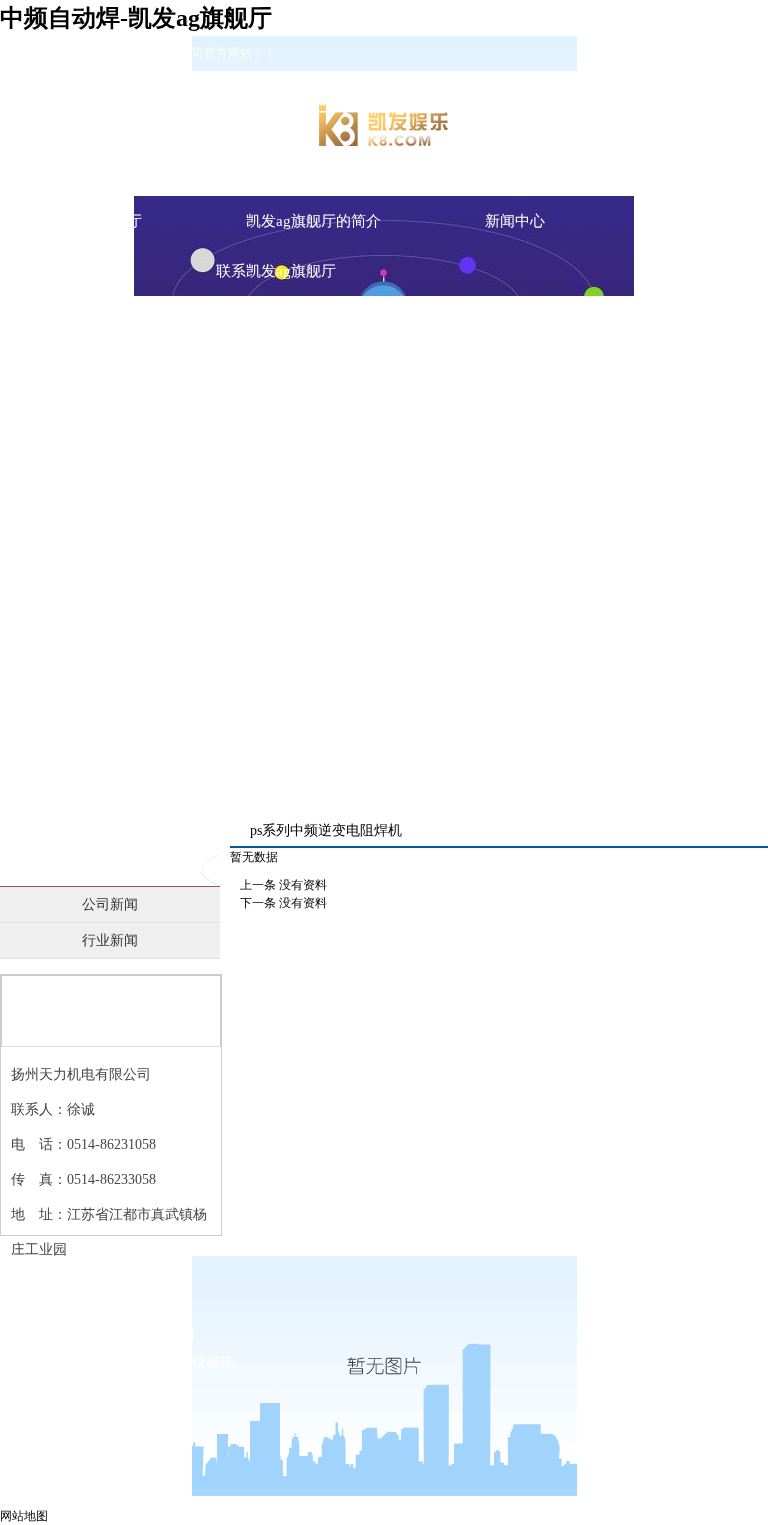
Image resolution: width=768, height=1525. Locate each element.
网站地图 (24, 1516)
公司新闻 (110, 904)
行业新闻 (110, 940)
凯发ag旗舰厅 (97, 221)
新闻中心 (110, 851)
